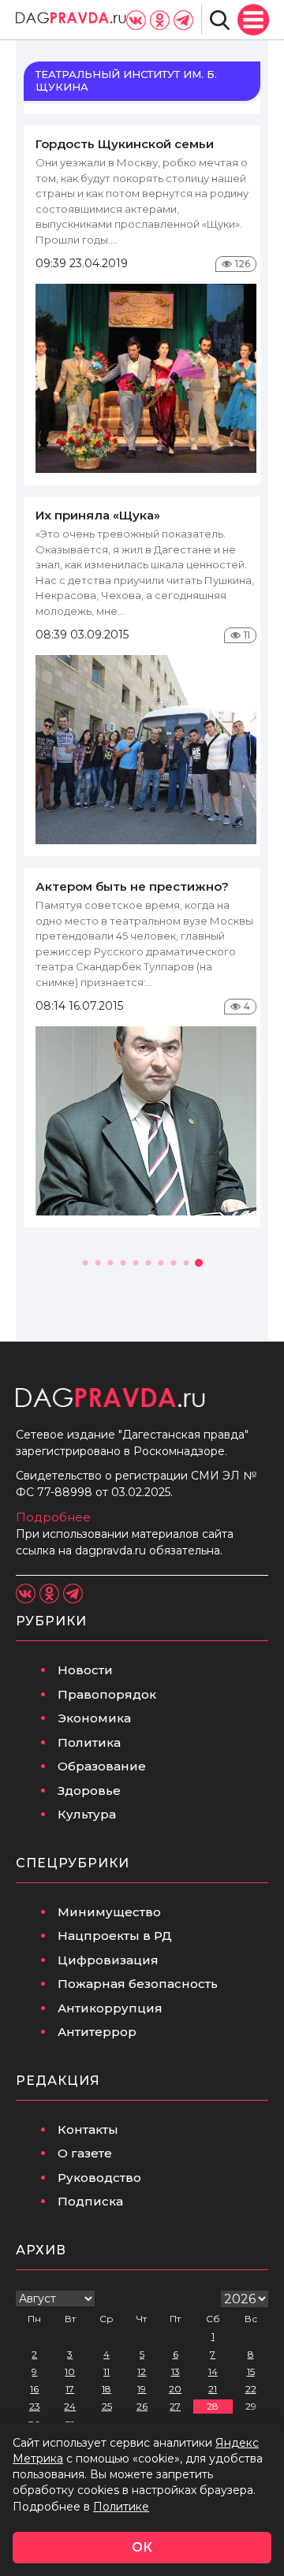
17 (70, 2389)
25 (107, 2406)
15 (251, 2371)
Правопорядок (107, 1694)
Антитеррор (97, 2032)
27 (175, 2406)
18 (106, 2389)
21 (213, 2389)
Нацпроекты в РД (115, 1936)
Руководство (99, 2178)
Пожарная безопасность (138, 1984)
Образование (102, 1766)
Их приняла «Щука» (98, 515)
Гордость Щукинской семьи (125, 144)
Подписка (90, 2201)
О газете (85, 2153)
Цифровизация (108, 1960)
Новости (85, 1670)
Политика (89, 1742)
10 (70, 2371)
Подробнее (53, 1517)
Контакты (88, 2129)
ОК (142, 2547)
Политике (121, 2507)
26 (142, 2406)
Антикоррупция (110, 2008)
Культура (87, 1814)
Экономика (94, 1718)
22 (251, 2389)
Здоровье (89, 1791)
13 (176, 2371)
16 (34, 2389)
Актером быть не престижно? (132, 886)
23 (35, 2406)
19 (142, 2389)
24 (70, 2406)
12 (142, 2371)
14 (213, 2371)
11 (106, 2371)
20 (175, 2389)
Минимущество (109, 1912)
